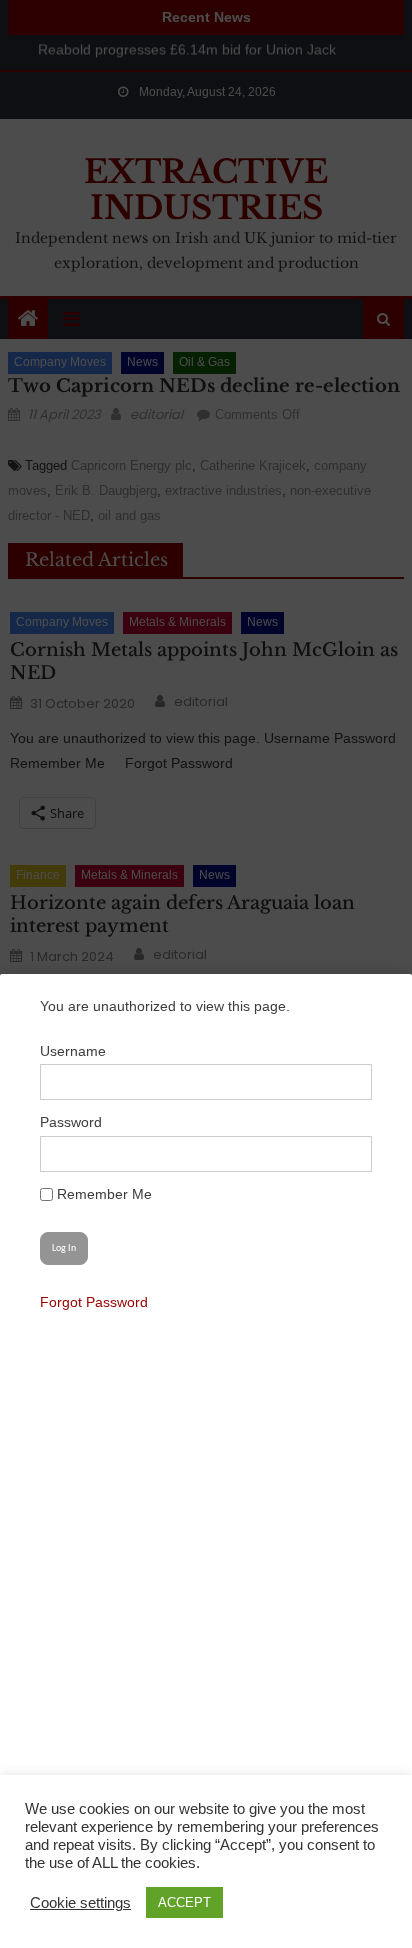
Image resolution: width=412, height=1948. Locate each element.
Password (71, 1122)
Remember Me (102, 1194)
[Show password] (346, 1154)
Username (73, 1051)
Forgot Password (94, 1302)
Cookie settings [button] (80, 1903)
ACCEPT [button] (184, 1902)
